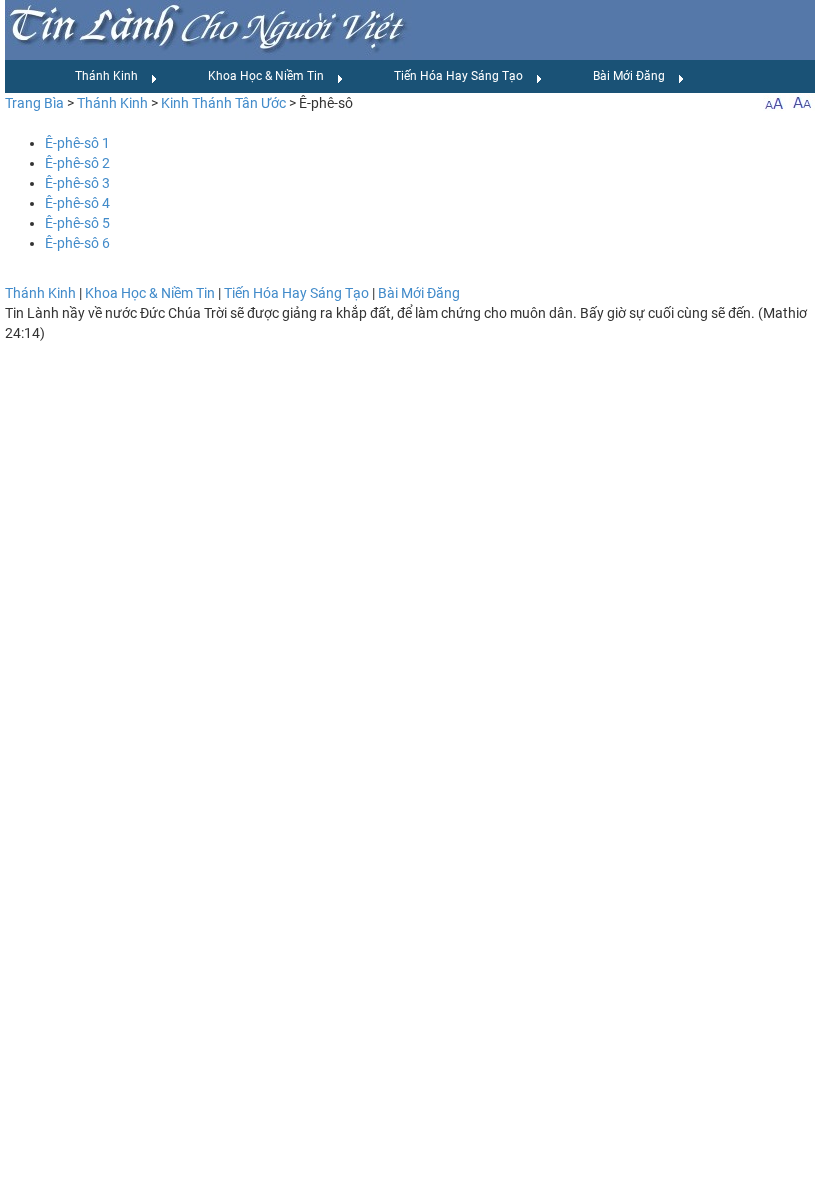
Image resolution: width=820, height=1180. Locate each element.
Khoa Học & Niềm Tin (266, 76)
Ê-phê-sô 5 (77, 223)
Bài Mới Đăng (629, 76)
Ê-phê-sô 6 (77, 243)
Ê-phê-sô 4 (77, 203)
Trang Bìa (34, 103)
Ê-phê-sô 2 (77, 163)
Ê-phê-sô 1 (77, 143)
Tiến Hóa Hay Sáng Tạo (458, 76)
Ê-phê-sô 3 (77, 183)
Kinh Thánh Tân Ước (223, 103)
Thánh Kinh (106, 76)
